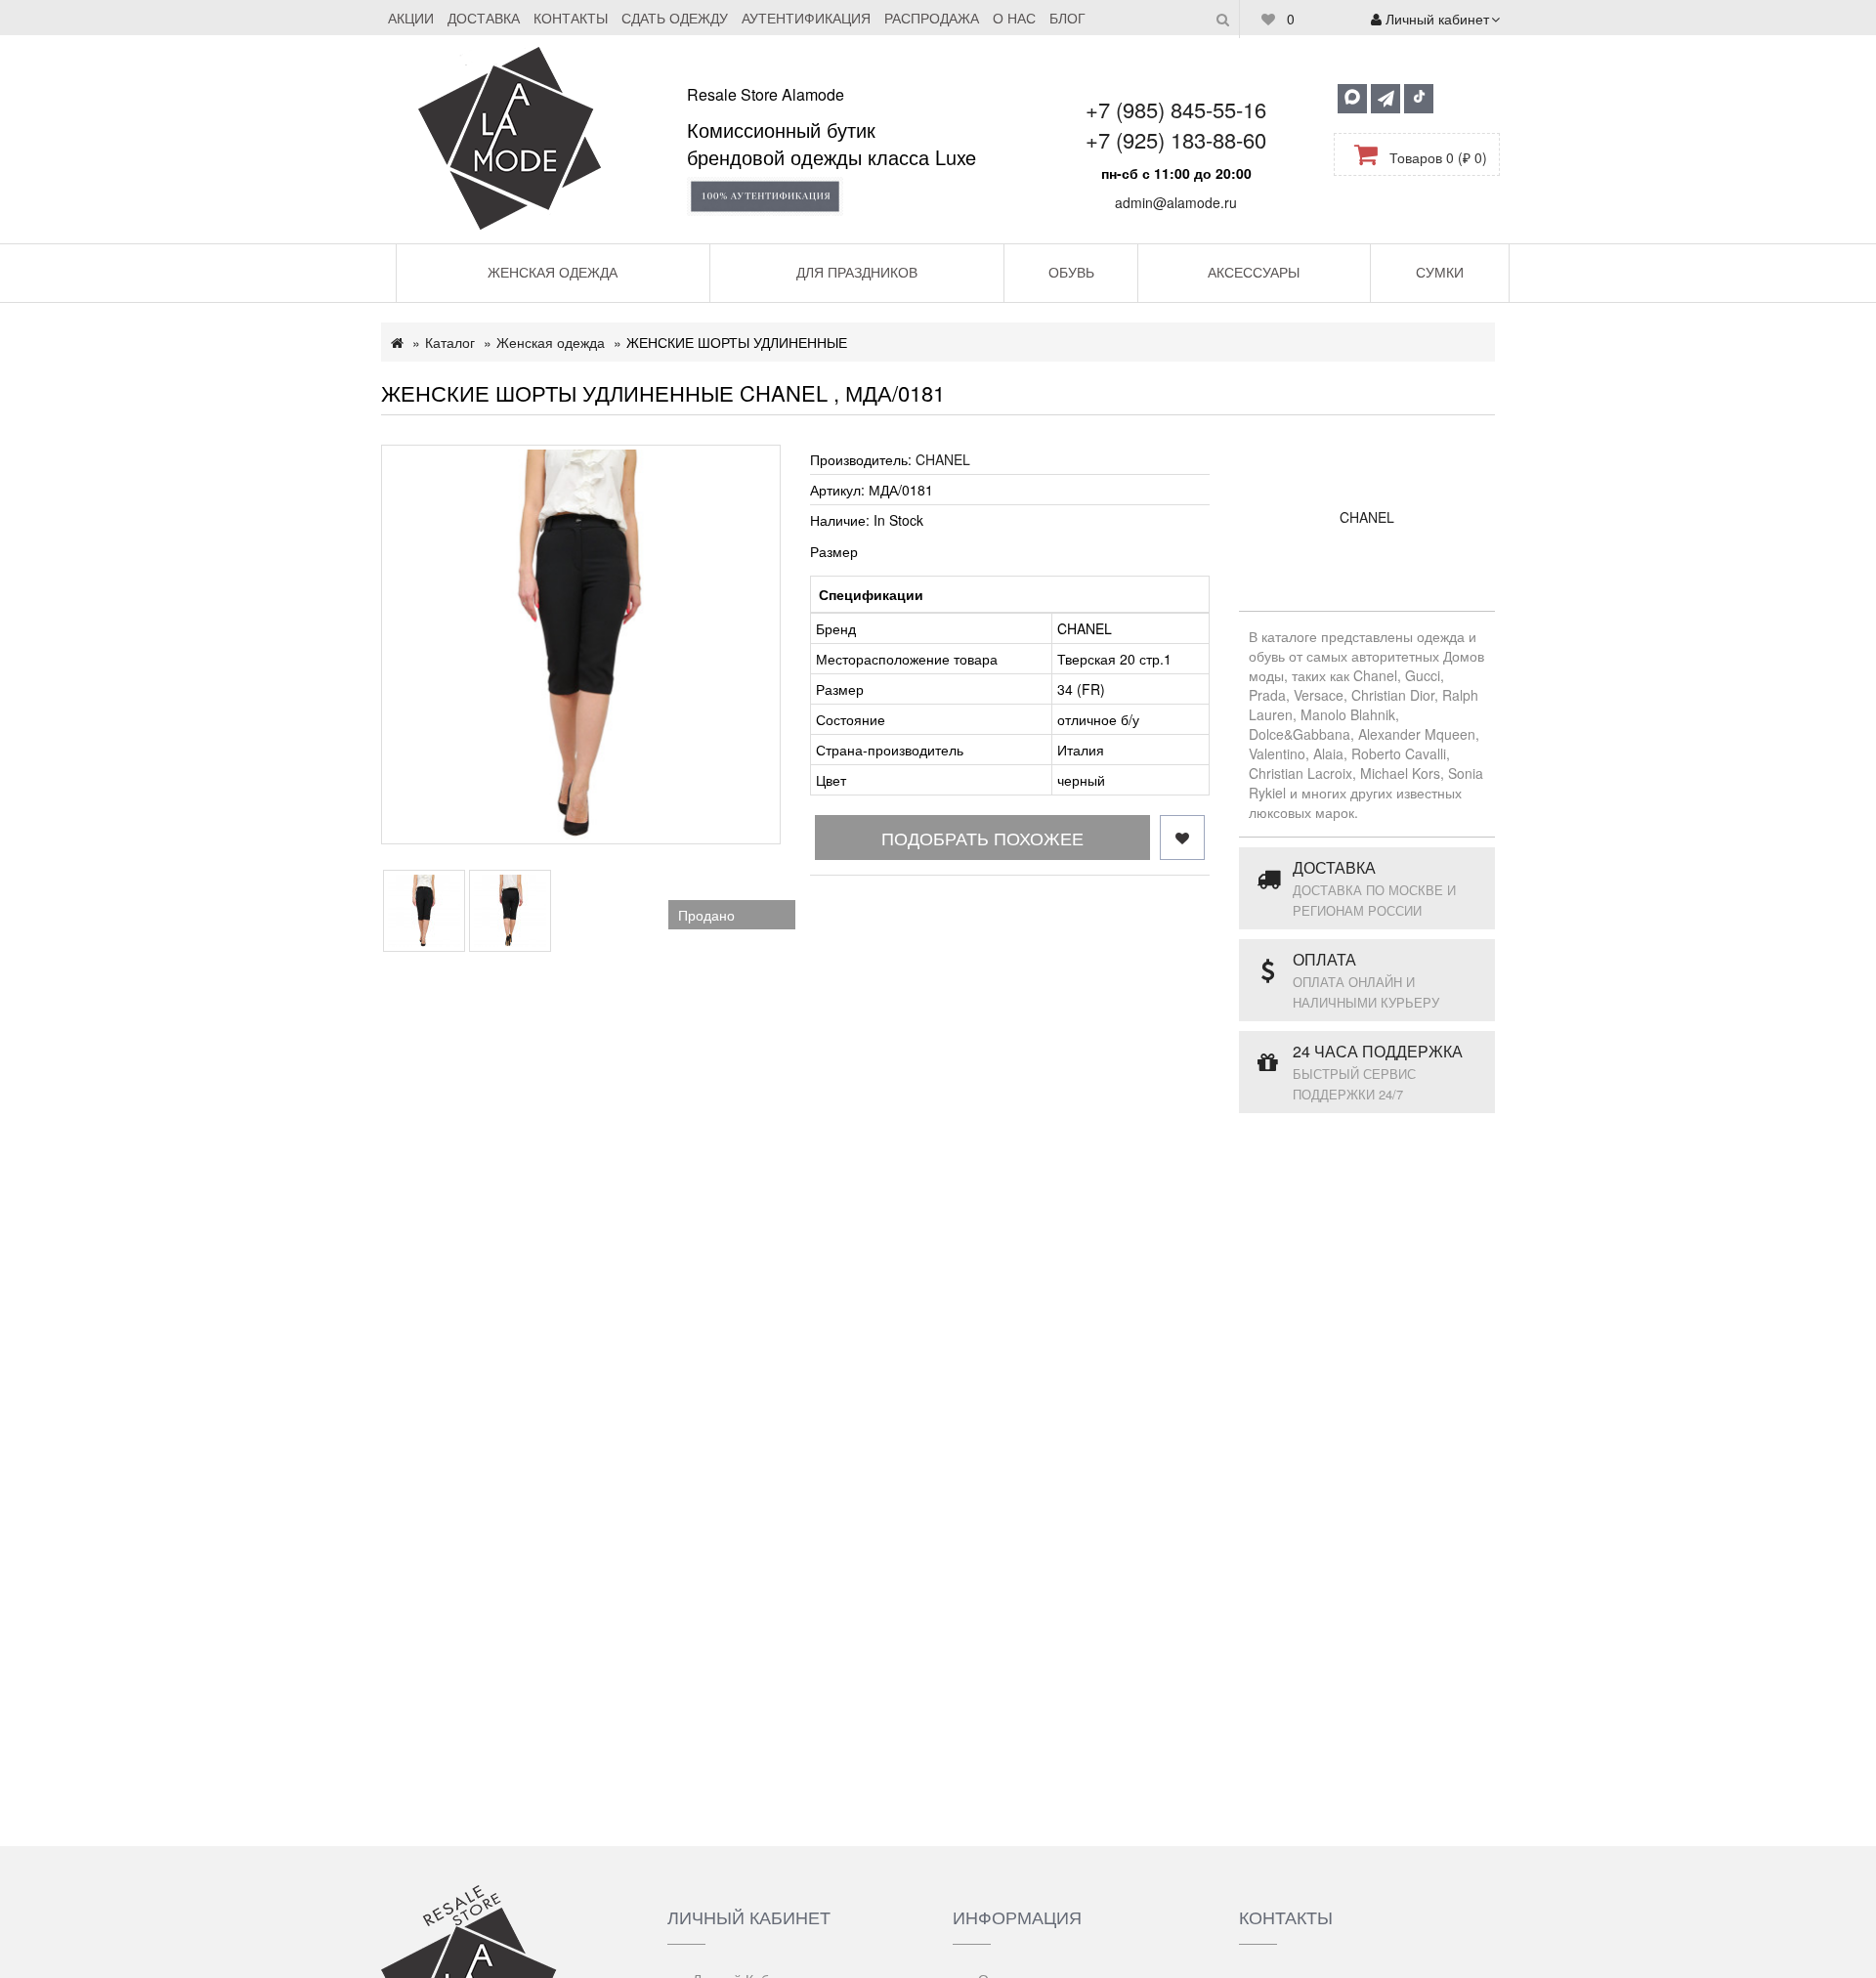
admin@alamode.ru (1176, 202)
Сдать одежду (675, 18)
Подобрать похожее (982, 838)
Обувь (1071, 272)
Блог (1067, 18)
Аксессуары (1254, 272)
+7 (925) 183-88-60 (1176, 139)
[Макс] (1352, 99)
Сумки (1440, 272)
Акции (411, 18)
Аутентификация (806, 18)
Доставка (484, 18)
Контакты (571, 18)
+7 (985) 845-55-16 (1176, 109)
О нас (1014, 18)
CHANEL (943, 459)
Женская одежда (553, 272)
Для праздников (857, 272)
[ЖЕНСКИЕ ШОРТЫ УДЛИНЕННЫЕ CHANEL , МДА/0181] (581, 645)
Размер (834, 551)
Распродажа (932, 18)
